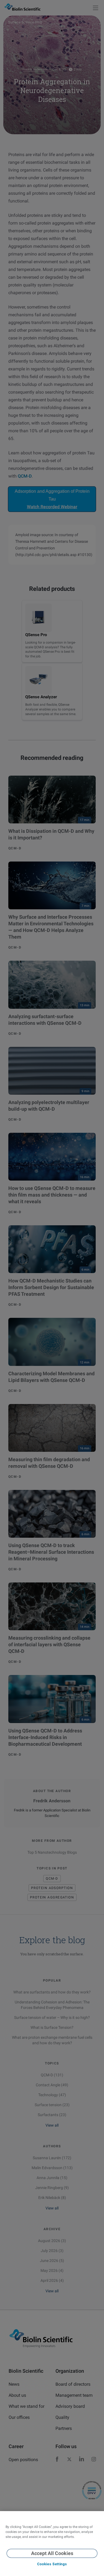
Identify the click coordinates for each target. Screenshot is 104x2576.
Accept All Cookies (52, 2553)
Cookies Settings (52, 2564)
